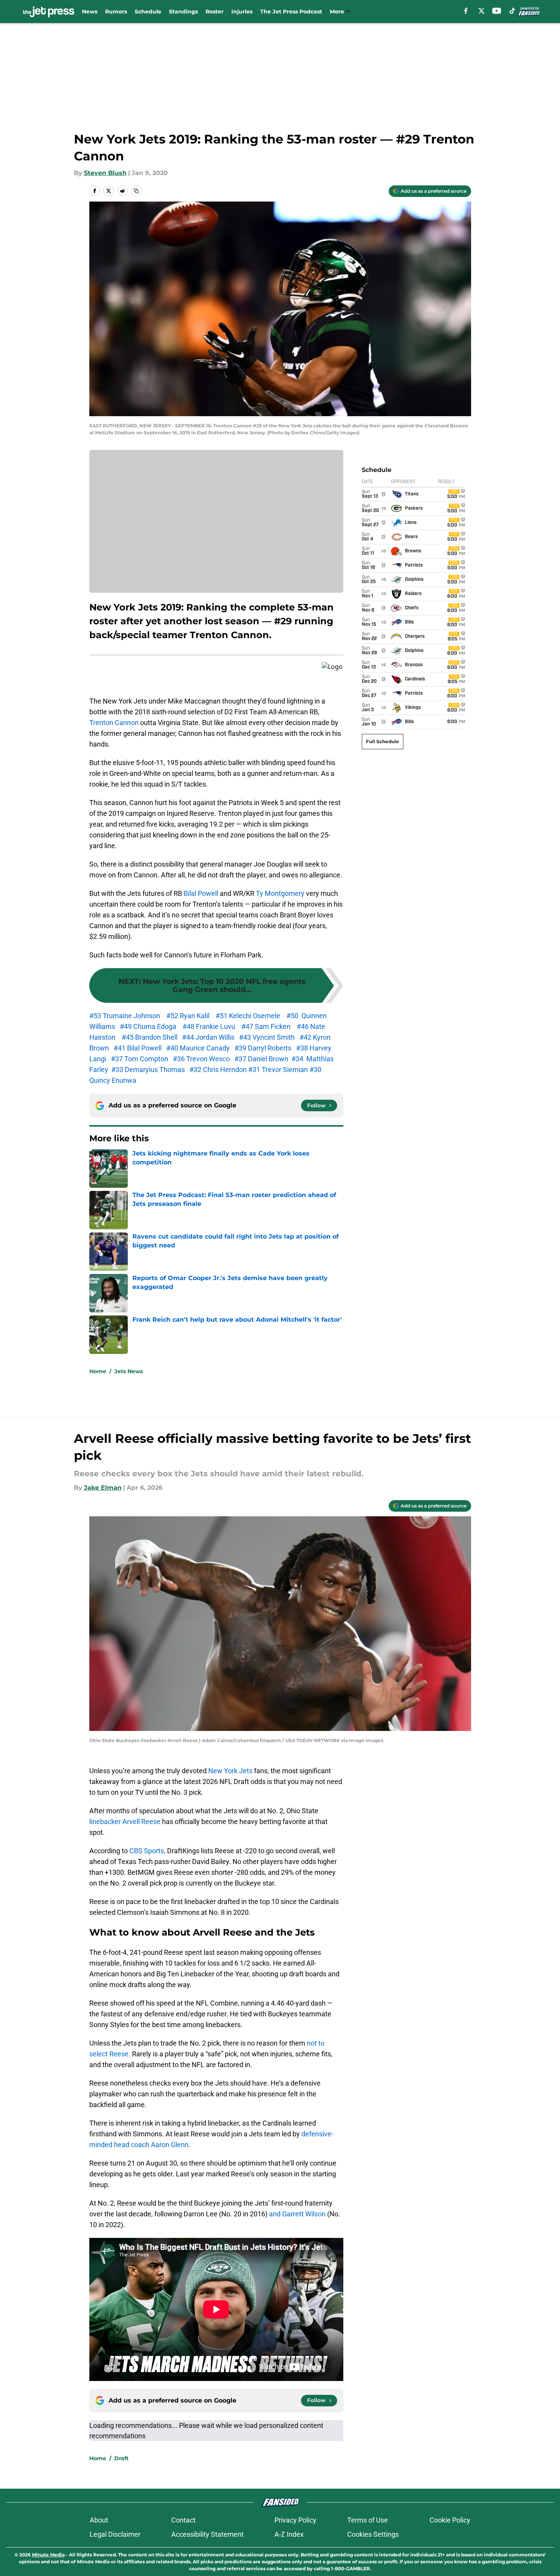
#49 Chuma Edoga (149, 1026)
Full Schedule (383, 741)
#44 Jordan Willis (208, 1037)
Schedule (148, 12)
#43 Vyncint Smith (267, 1037)
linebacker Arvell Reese (125, 1822)
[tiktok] (512, 11)
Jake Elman (103, 1488)
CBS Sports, (147, 1851)
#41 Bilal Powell (138, 1048)
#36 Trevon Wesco (201, 1059)
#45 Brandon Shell (151, 1037)
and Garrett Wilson (297, 2214)
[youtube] (497, 11)
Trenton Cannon (114, 723)
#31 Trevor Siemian (279, 1070)
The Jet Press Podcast (291, 12)
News (90, 12)
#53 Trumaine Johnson (125, 1016)
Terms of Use (368, 2520)
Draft (121, 2458)
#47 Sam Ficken (266, 1026)
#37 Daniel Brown (261, 1059)
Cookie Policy (450, 2520)
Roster (215, 12)
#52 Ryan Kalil (189, 1016)
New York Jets (230, 1771)
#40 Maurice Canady (198, 1048)
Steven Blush (105, 173)
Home (98, 1371)
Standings (183, 12)
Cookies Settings (373, 2534)
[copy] (136, 191)
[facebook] (466, 11)
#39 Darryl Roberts (263, 1048)
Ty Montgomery (280, 893)
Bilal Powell (201, 893)
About (99, 2520)
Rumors (116, 12)
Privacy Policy (295, 2520)
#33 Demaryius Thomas (148, 1070)
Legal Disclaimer (115, 2534)
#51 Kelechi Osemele (249, 1016)
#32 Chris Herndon (218, 1070)
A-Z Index (289, 2534)
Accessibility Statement (207, 2534)
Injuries (242, 12)
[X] (481, 11)
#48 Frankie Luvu (209, 1026)
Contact (183, 2520)
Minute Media (48, 2555)
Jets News (129, 1371)
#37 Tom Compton (140, 1059)
